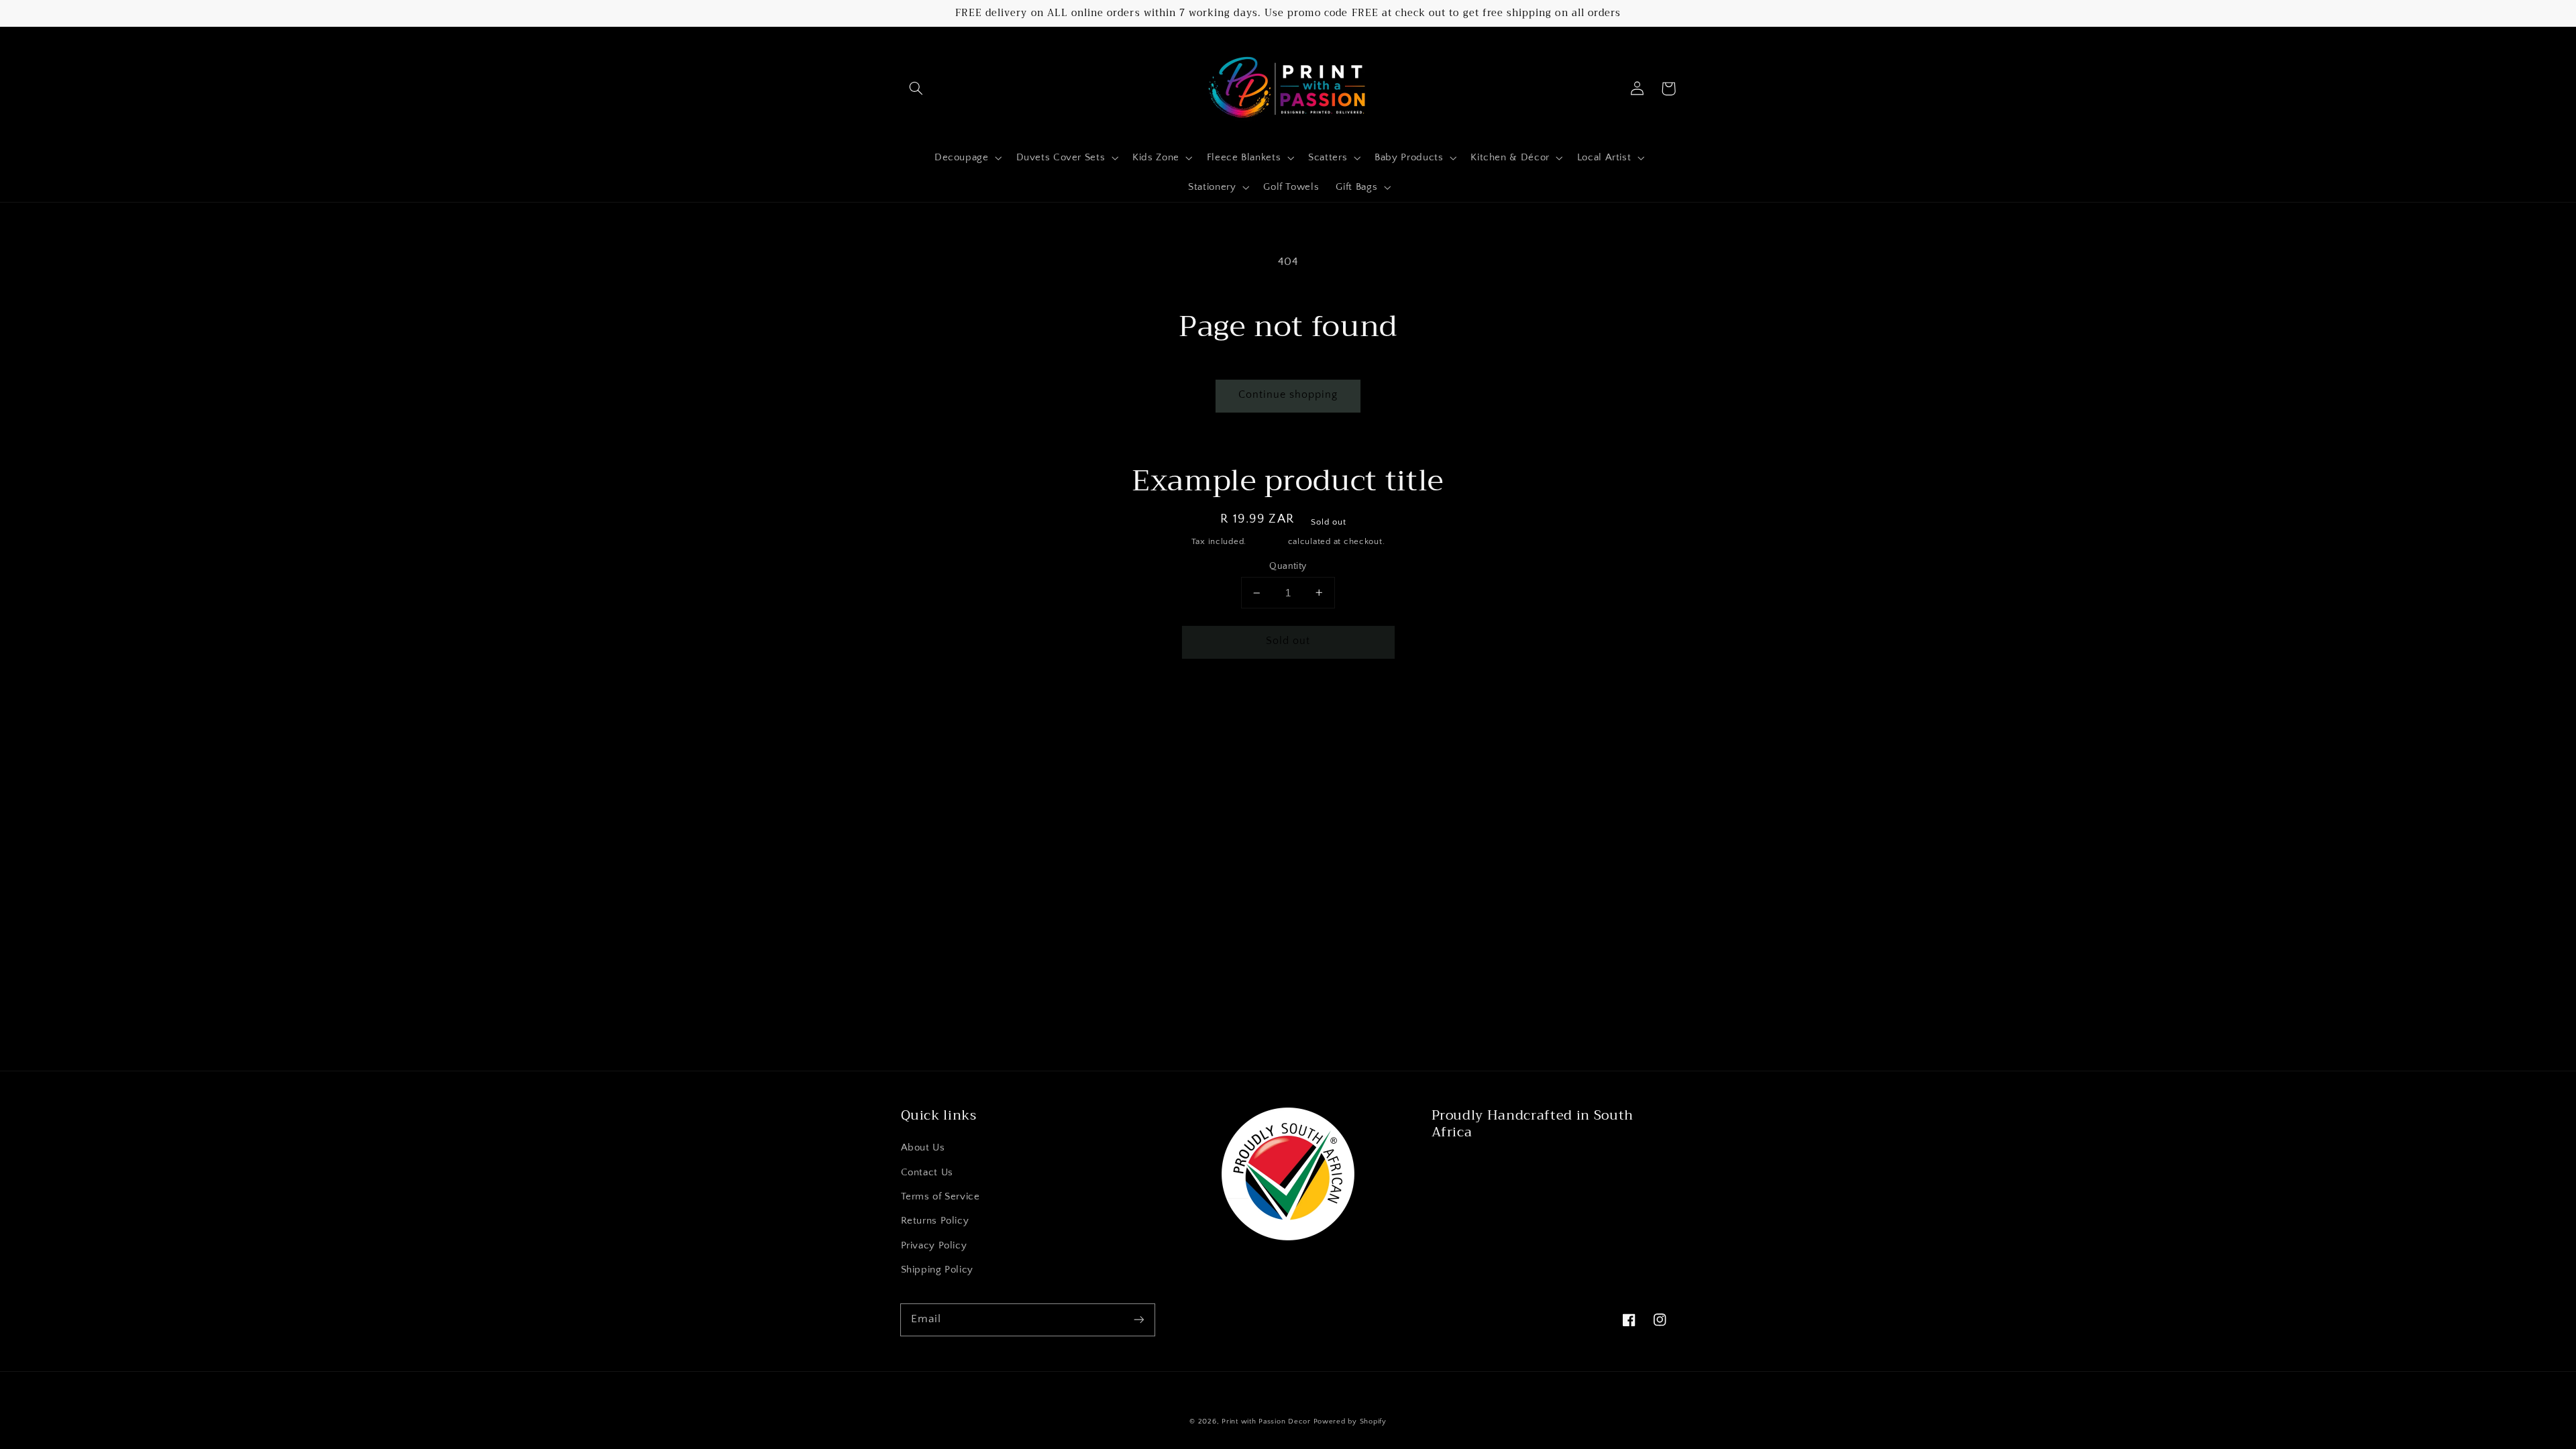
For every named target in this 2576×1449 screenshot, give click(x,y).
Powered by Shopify (1350, 1421)
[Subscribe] (1138, 1320)
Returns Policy (935, 1221)
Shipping (1267, 541)
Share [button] (1117, 701)
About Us (923, 1148)
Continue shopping (1288, 395)
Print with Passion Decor (1266, 1421)
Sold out (1288, 641)
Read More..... (1468, 1165)
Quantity (1288, 566)
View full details (1433, 701)
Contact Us (927, 1173)
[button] (916, 89)
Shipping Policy (937, 1270)
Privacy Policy (934, 1246)
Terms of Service (941, 1197)
